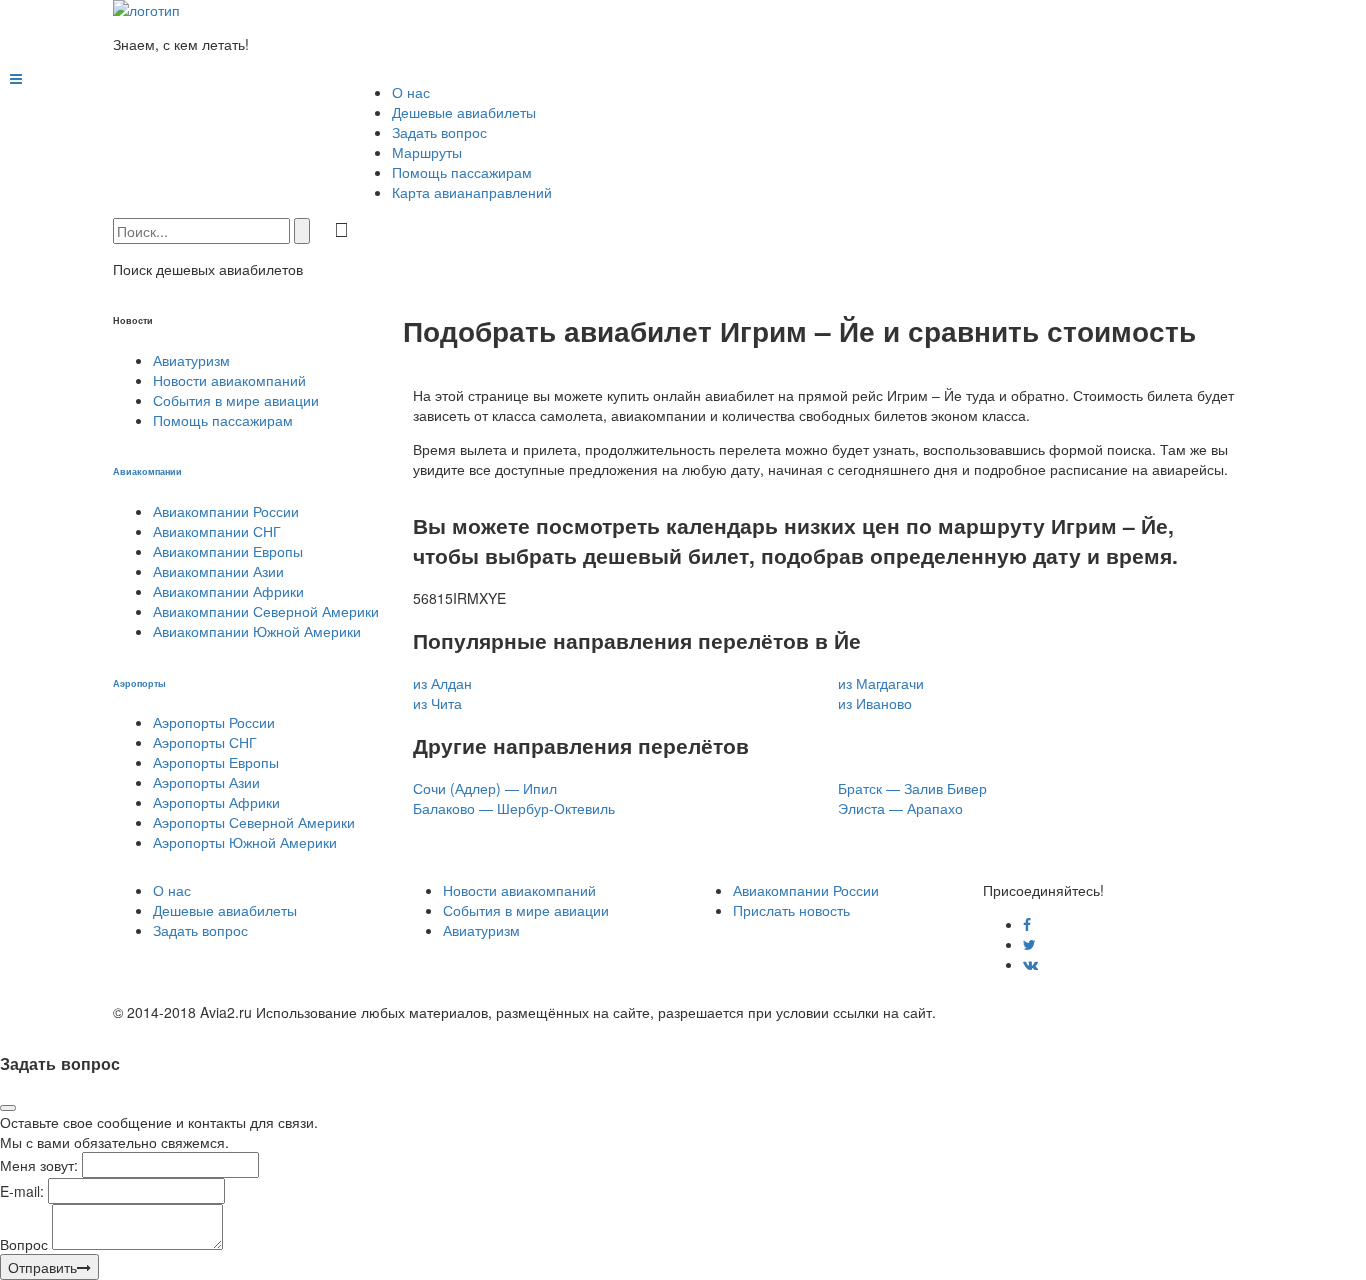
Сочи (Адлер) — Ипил (485, 788)
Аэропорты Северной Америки (254, 822)
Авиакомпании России (226, 511)
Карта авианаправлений (472, 192)
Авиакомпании (147, 471)
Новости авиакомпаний (229, 380)
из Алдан (442, 683)
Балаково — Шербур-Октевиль (514, 808)
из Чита (437, 703)
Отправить (42, 1267)
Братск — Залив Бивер (912, 788)
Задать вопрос (439, 132)
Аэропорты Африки (216, 802)
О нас (411, 92)
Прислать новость (791, 910)
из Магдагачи (881, 683)
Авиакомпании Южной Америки (257, 631)
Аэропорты (139, 683)
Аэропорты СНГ (205, 742)
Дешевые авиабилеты (464, 112)
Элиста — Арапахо (900, 808)
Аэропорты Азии (206, 782)
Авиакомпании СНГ (217, 531)
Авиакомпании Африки (228, 591)
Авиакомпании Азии (218, 571)
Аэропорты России (214, 722)
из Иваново (875, 703)
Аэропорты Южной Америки (245, 842)
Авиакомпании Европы (228, 551)
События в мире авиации (236, 400)
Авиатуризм (191, 360)
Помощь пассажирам (462, 172)
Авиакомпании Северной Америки (266, 611)
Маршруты (427, 152)
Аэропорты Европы (216, 762)
